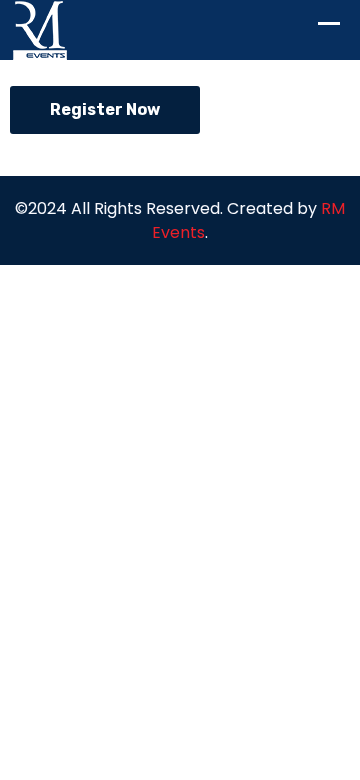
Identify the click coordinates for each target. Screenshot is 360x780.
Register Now (105, 109)
